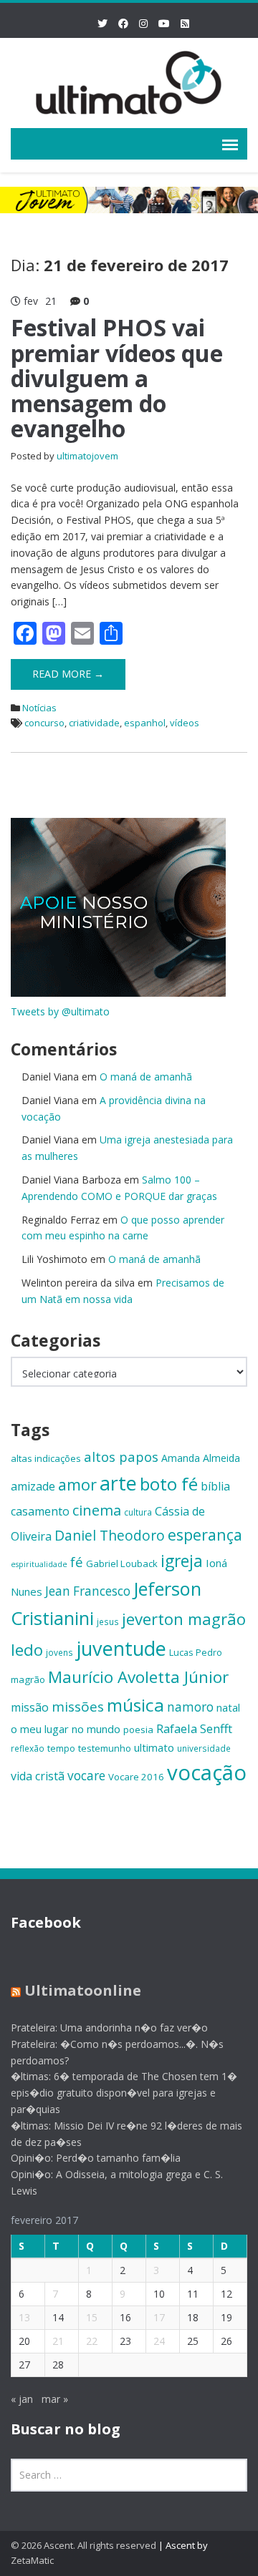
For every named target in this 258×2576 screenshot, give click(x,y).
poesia (138, 1729)
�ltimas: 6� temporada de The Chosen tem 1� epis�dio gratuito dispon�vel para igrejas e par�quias (124, 2093)
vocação (207, 1772)
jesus (108, 1621)
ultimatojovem (87, 456)
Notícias (39, 708)
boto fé (169, 1484)
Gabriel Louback (122, 1563)
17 (159, 2317)
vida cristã (38, 1776)
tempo (61, 1748)
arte (118, 1483)
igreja (182, 1561)
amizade (33, 1486)
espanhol (145, 723)
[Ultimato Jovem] (129, 80)
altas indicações (46, 1458)
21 (58, 2341)
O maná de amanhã (146, 1077)
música (135, 1705)
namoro (190, 1707)
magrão (28, 1679)
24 (159, 2341)
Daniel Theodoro (110, 1535)
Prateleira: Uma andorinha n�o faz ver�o (109, 2028)
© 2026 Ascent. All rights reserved (83, 2545)
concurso (44, 723)
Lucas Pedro (196, 1652)
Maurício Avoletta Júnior (138, 1677)
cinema (97, 1510)
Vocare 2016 (136, 1777)
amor (77, 1484)
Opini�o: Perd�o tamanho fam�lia (96, 2158)
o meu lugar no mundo (66, 1729)
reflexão (28, 1748)
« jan (22, 2399)
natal (228, 1707)
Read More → (68, 674)
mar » (55, 2399)
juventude (121, 1648)
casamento (40, 1511)
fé (77, 1562)
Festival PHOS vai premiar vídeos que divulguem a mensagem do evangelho (117, 378)
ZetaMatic (32, 2560)
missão (30, 1707)
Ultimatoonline (83, 1990)
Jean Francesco (88, 1591)
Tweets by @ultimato (60, 1011)
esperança (205, 1535)
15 (92, 2317)
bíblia (215, 1486)
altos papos (121, 1457)
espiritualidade (39, 1564)
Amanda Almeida (201, 1458)
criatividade (94, 723)
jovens (59, 1652)
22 (92, 2341)
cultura (138, 1512)
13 (24, 2317)
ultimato (154, 1747)
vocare (86, 1776)
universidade (204, 1748)
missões (78, 1707)
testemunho (105, 1748)
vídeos (185, 723)
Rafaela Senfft (194, 1728)
